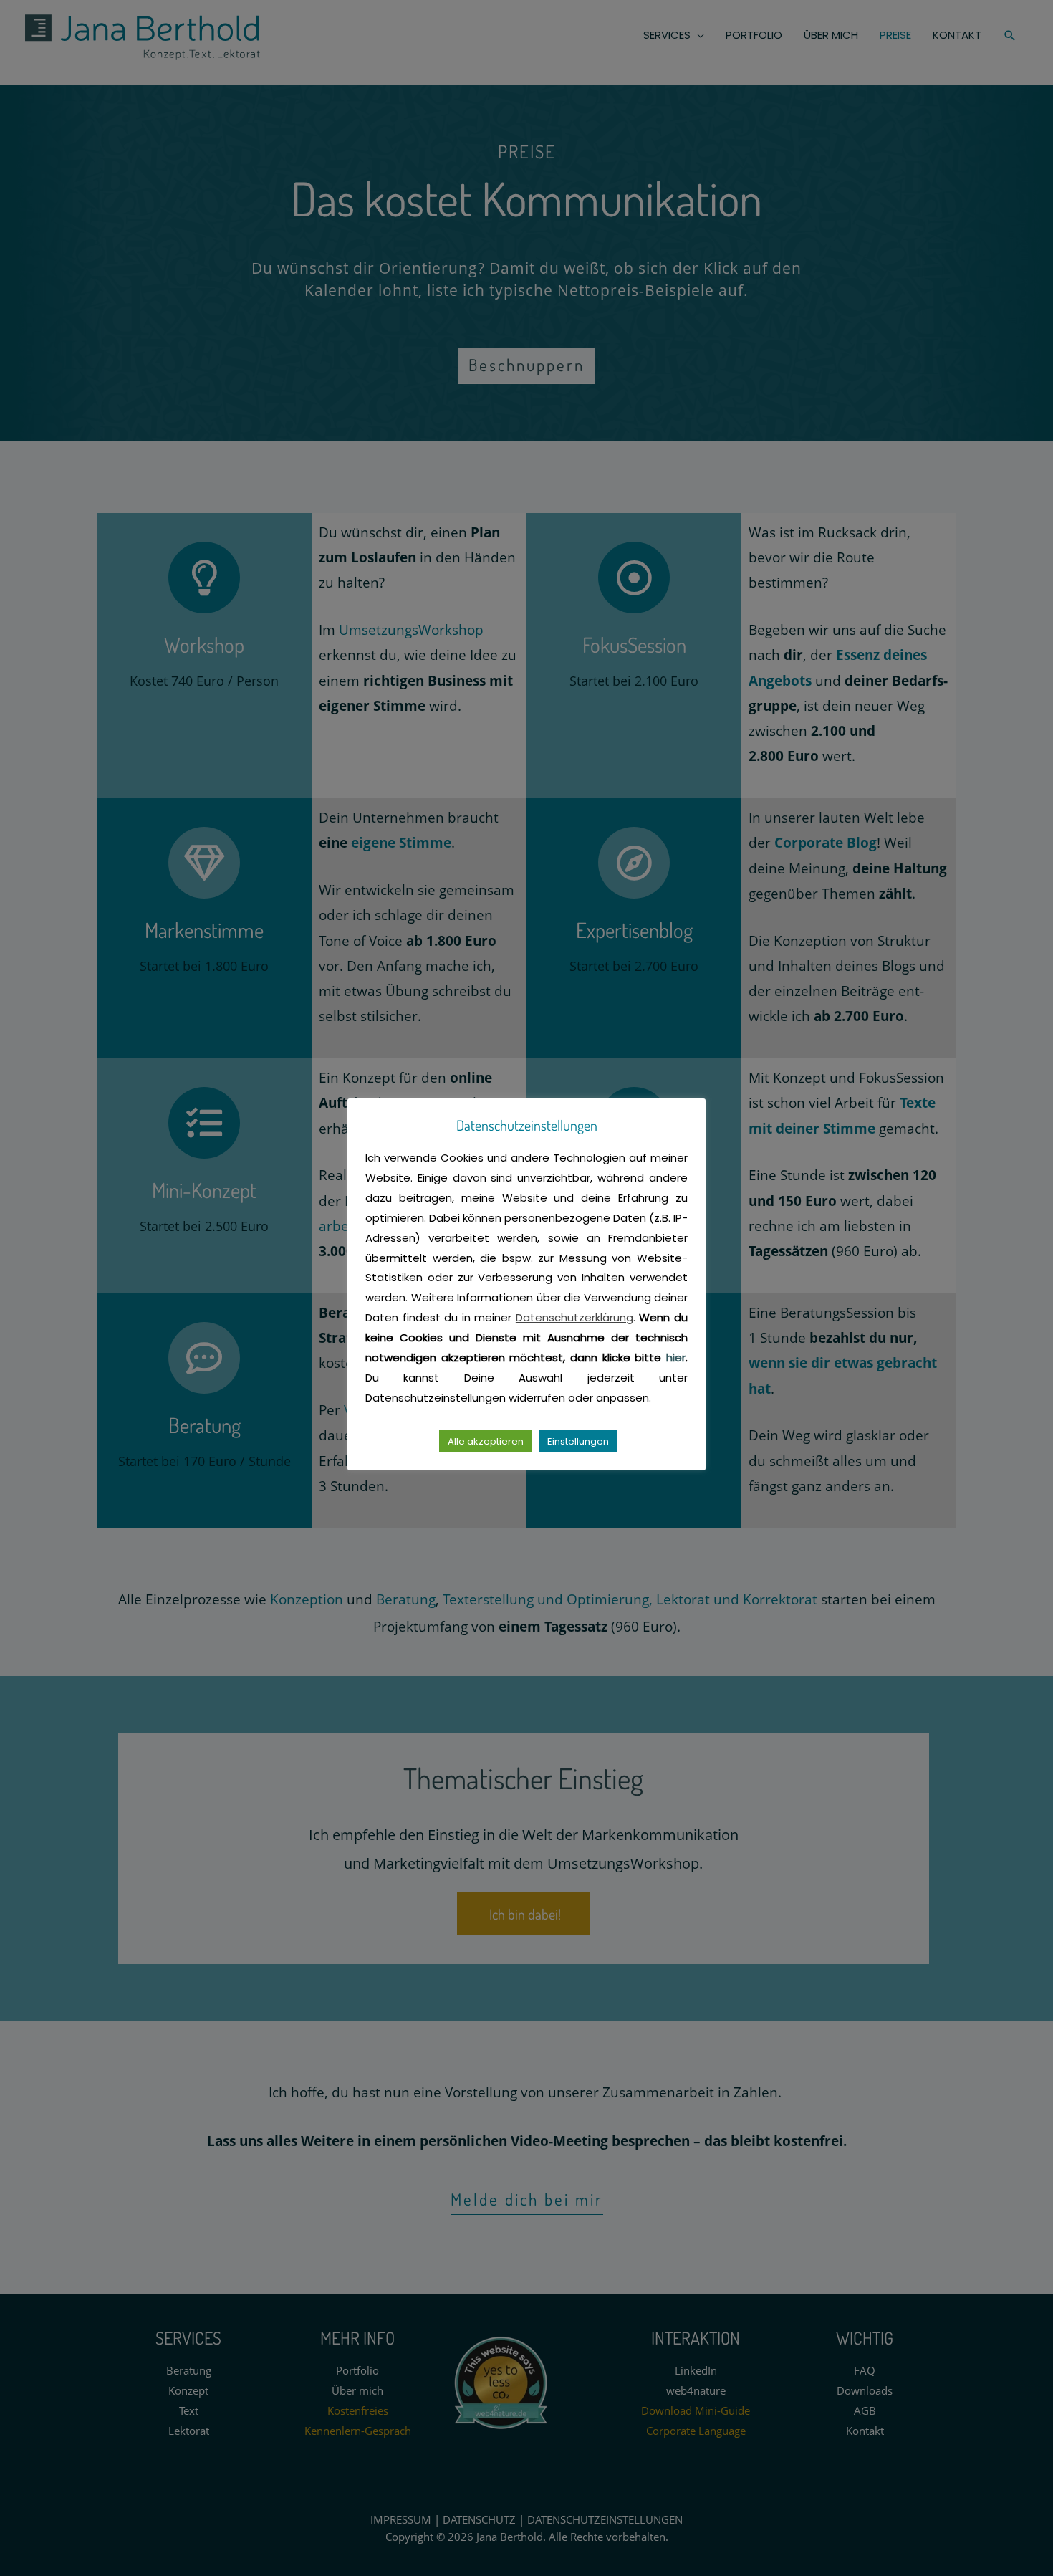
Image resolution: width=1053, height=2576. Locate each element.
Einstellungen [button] (578, 1441)
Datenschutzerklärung (574, 1317)
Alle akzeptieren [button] (486, 1441)
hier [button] (676, 1358)
